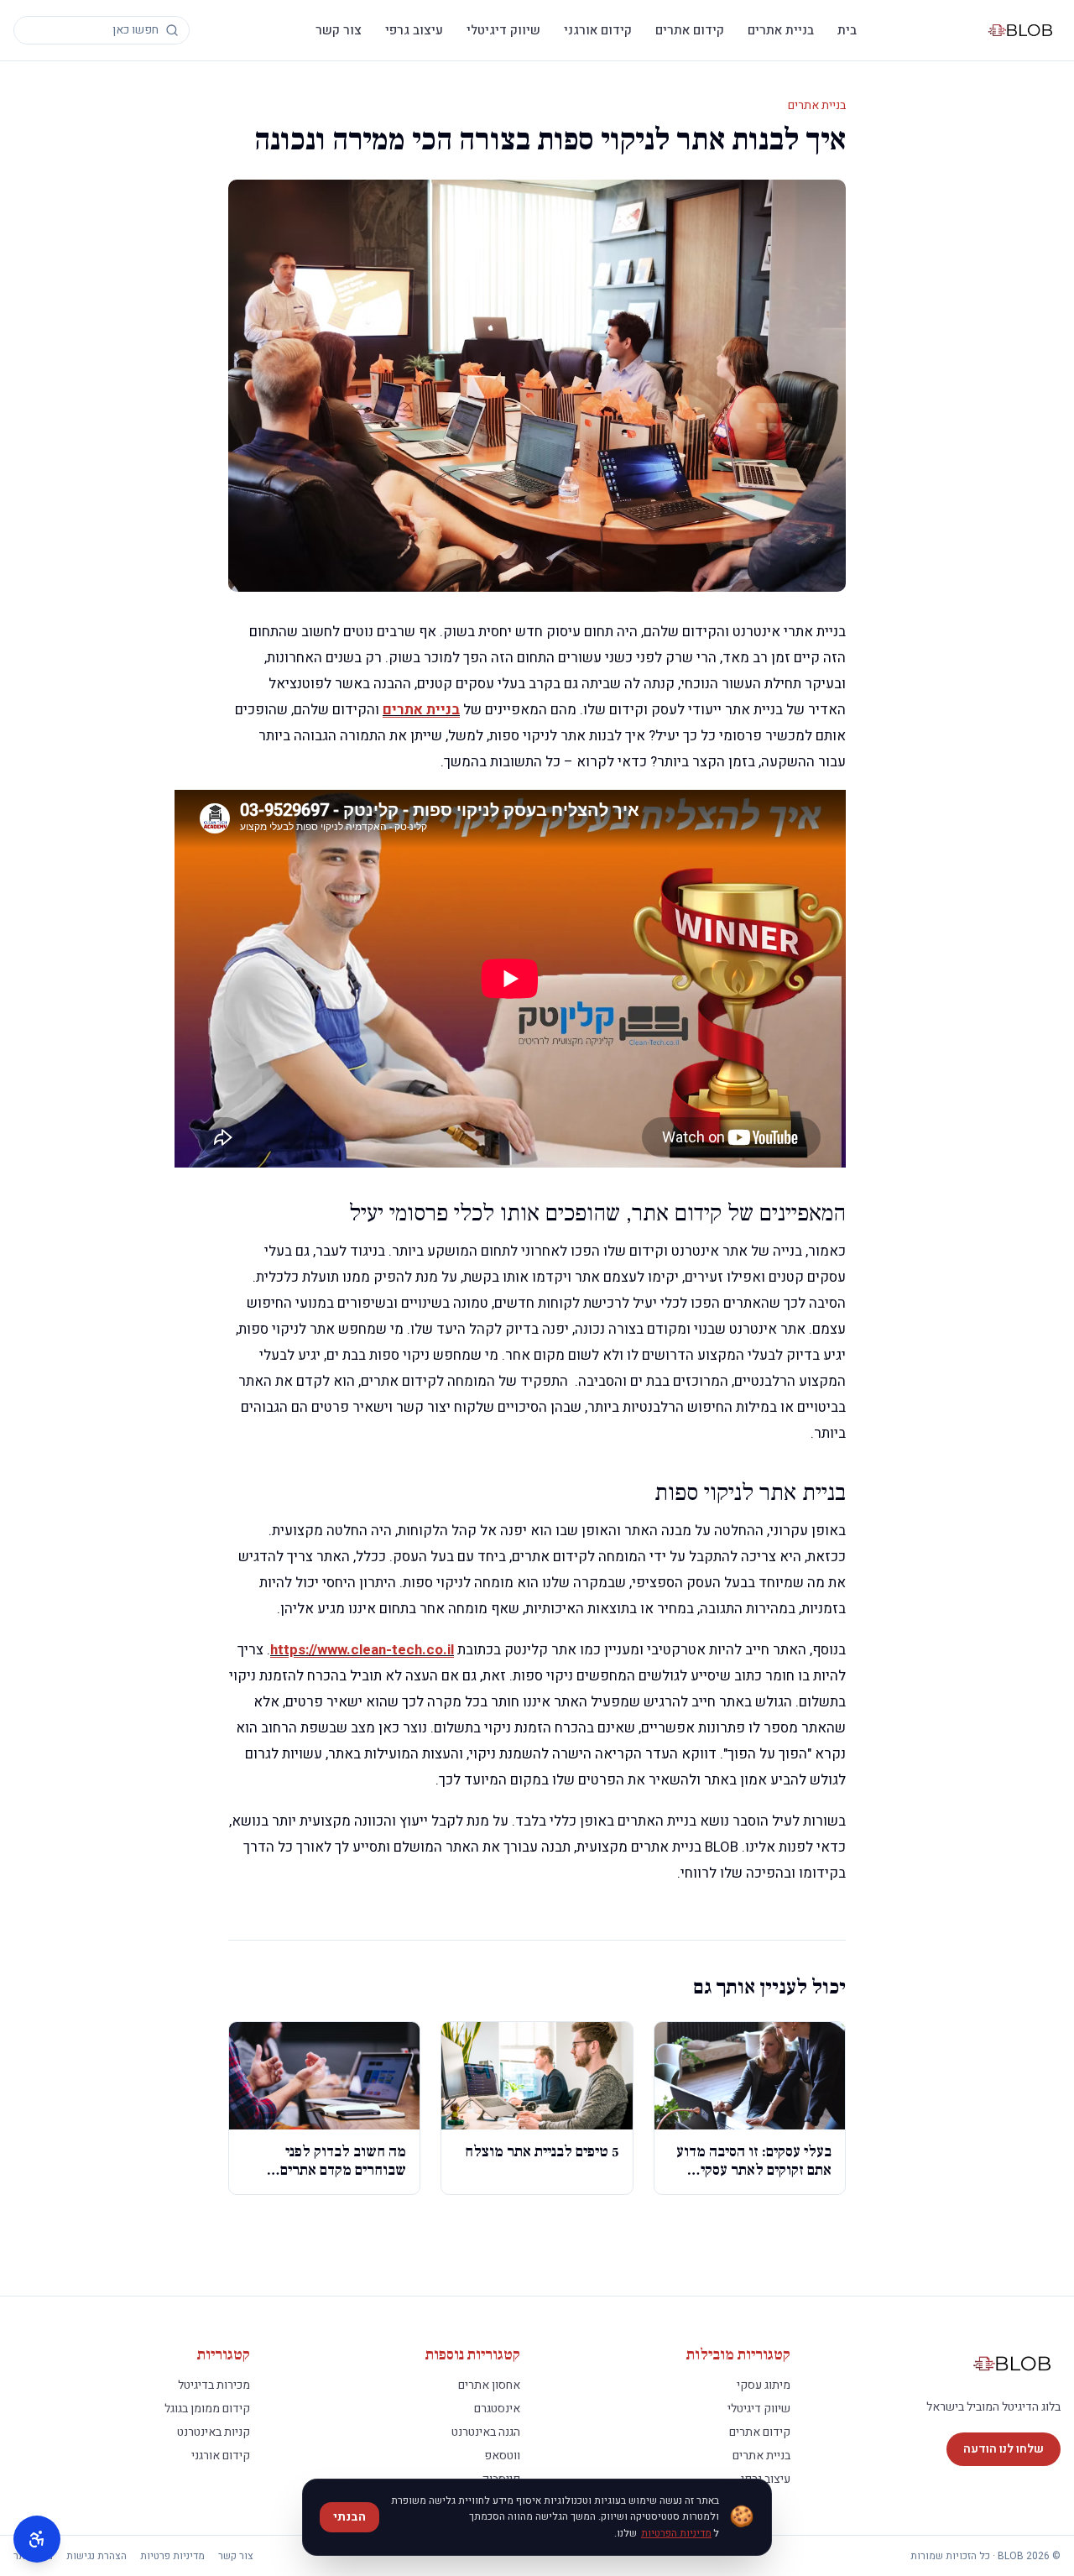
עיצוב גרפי (414, 30)
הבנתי (349, 2517)
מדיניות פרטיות (172, 2556)
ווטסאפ (502, 2456)
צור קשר (339, 30)
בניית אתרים (781, 30)
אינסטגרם (497, 2409)
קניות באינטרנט (214, 2432)
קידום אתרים (690, 30)
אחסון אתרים (489, 2385)
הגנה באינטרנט (486, 2432)
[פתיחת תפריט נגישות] (37, 2539)
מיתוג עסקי (764, 2385)
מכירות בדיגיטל (214, 2385)
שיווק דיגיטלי (503, 30)
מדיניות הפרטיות (676, 2533)
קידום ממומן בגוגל (207, 2409)
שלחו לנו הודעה (1004, 2449)
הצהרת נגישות (96, 2556)
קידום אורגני (598, 30)
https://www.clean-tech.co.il (362, 1650)
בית (847, 30)
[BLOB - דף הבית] (1022, 30)
